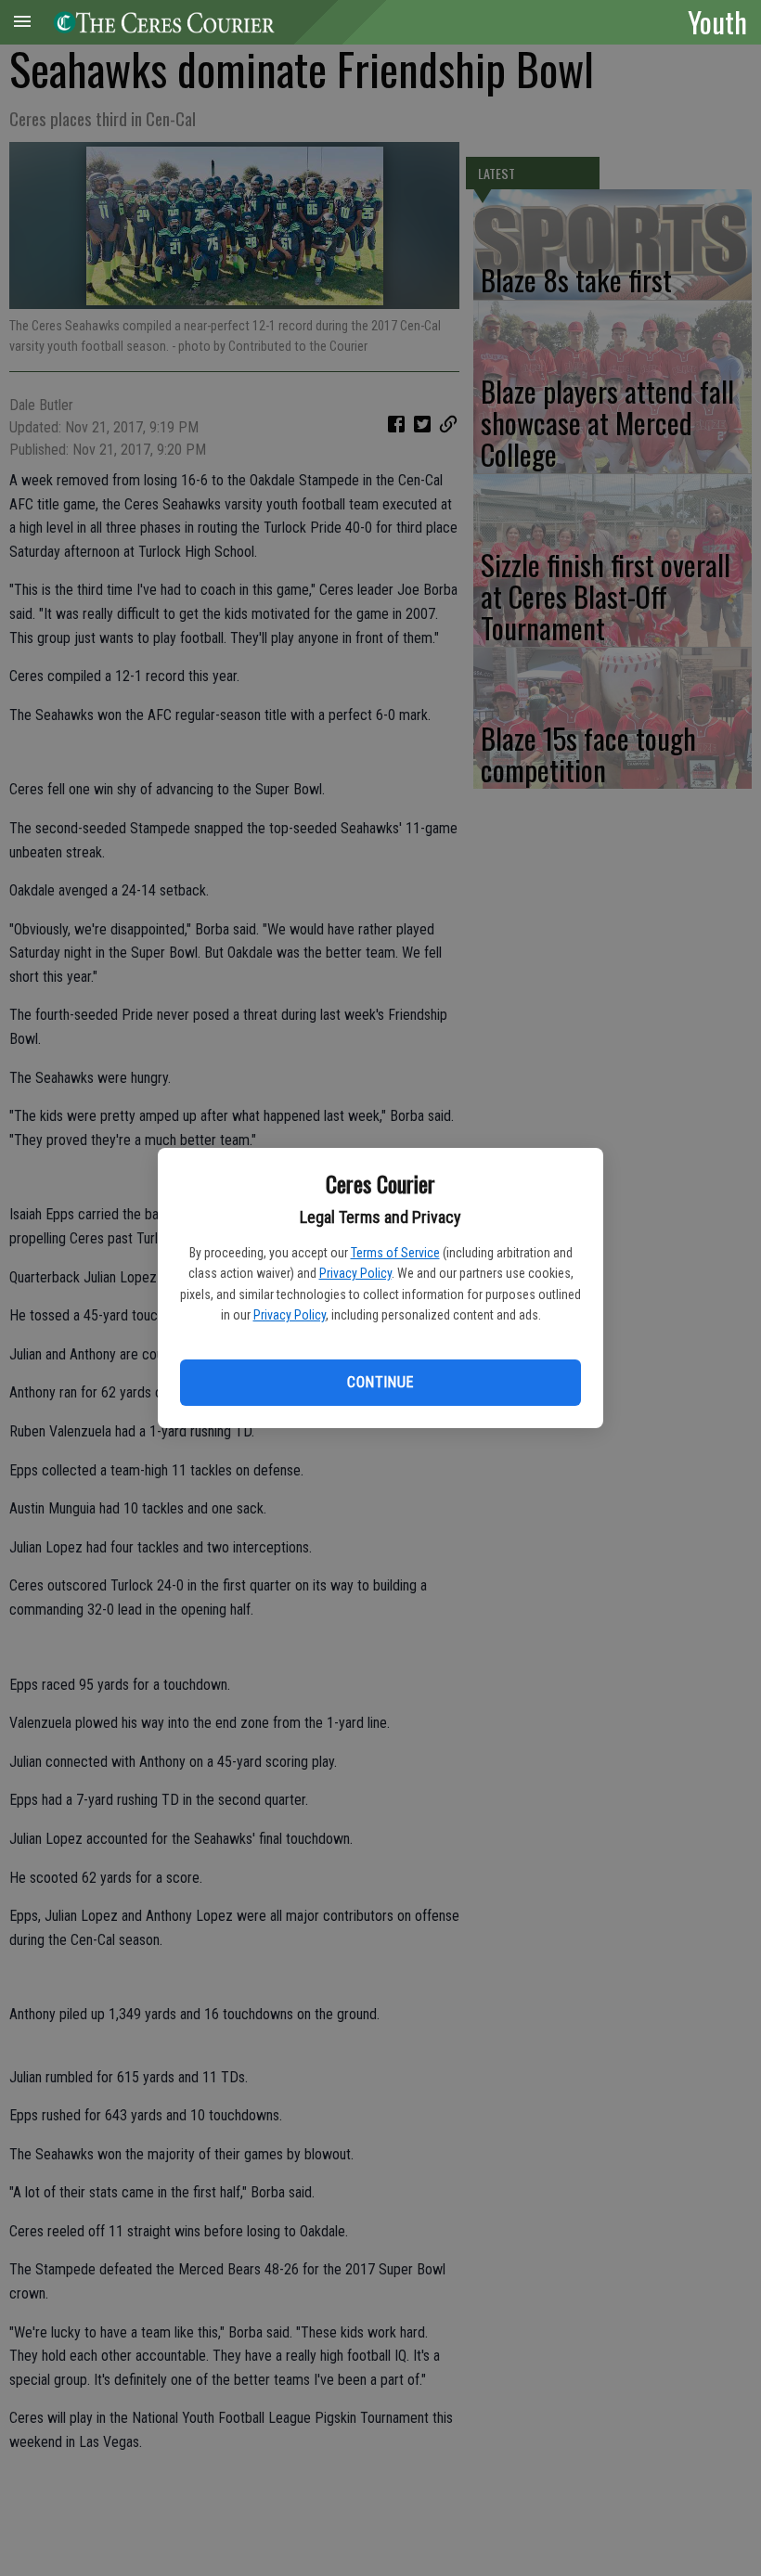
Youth (717, 21)
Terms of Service (395, 1253)
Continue (380, 1382)
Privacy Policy (355, 1273)
